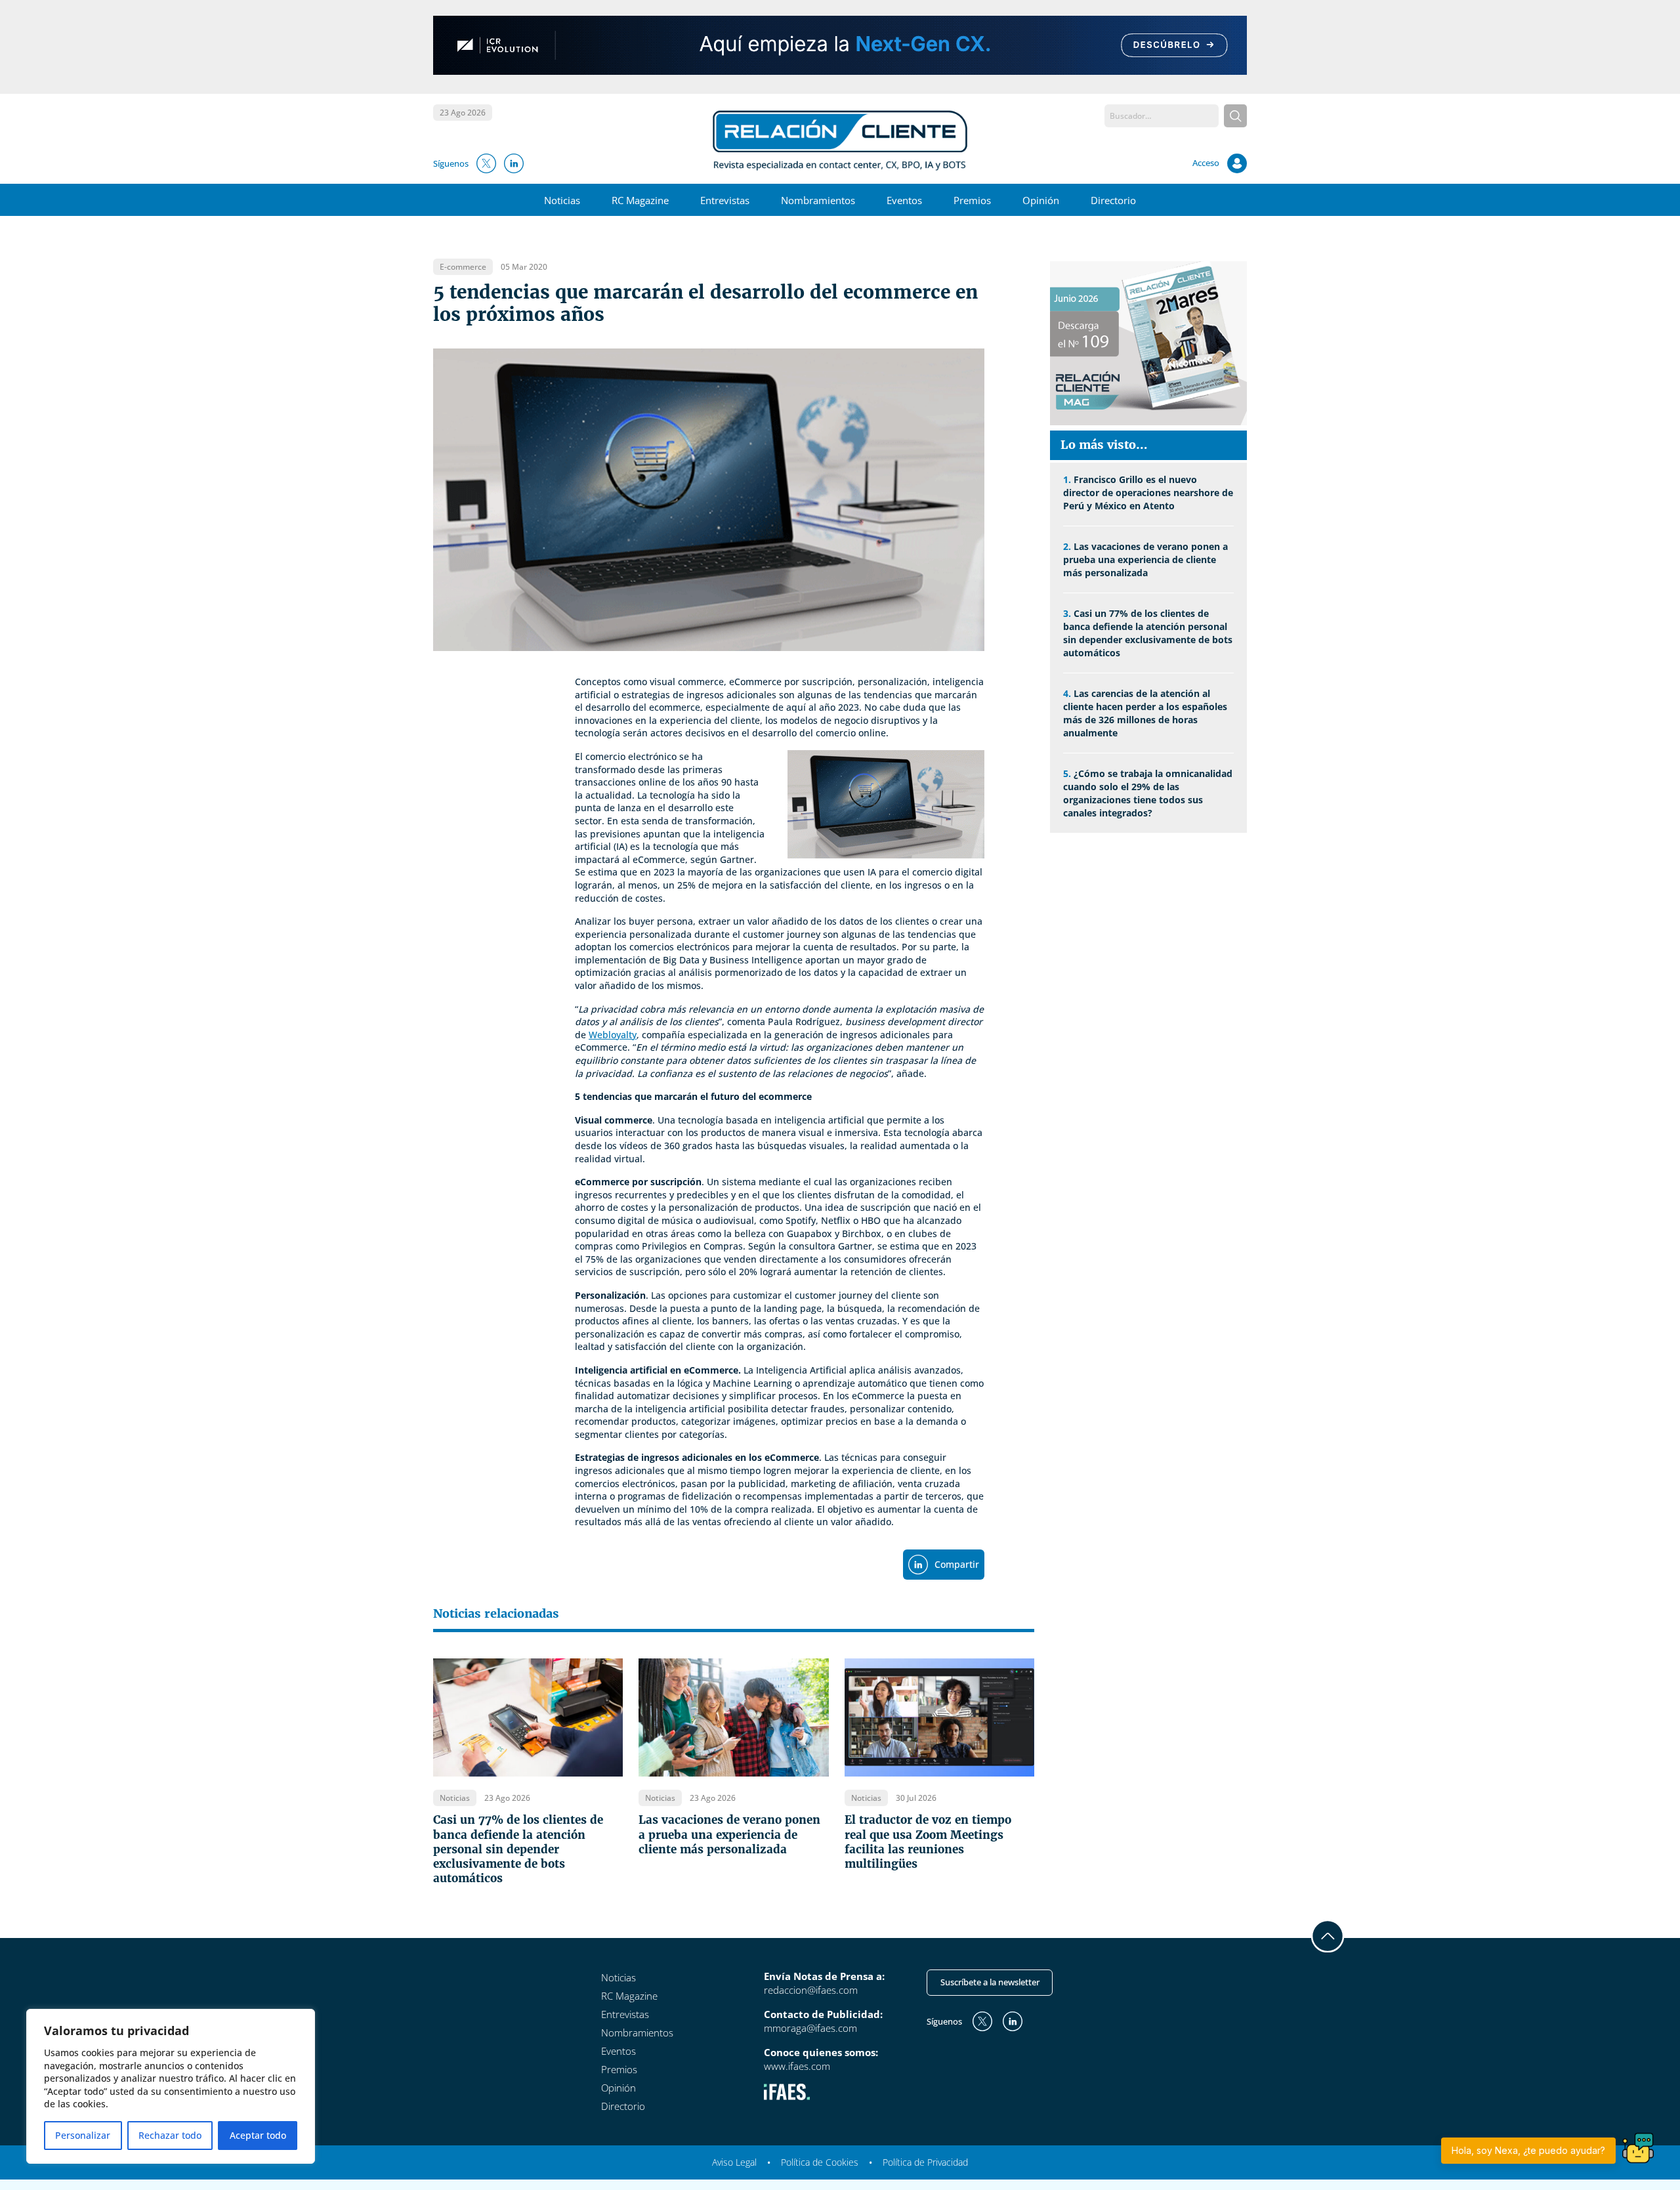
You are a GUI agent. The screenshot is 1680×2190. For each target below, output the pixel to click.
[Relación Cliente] (840, 139)
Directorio (1113, 200)
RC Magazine (640, 200)
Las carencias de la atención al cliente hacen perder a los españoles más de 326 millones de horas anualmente (1145, 713)
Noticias (562, 200)
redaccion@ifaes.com (811, 1990)
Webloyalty (613, 1035)
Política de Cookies (820, 2162)
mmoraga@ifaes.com (810, 2028)
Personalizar (83, 2135)
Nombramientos (818, 200)
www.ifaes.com (797, 2066)
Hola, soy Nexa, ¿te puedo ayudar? (1528, 2150)
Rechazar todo (170, 2135)
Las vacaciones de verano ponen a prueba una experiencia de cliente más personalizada (729, 1834)
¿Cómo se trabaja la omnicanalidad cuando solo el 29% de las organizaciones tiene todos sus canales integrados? (1148, 793)
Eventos (904, 200)
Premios (972, 200)
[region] (171, 2086)
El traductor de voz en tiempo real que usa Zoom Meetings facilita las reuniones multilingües (928, 1842)
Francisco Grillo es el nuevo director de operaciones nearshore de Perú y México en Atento (1148, 493)
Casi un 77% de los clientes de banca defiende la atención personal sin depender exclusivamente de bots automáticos (518, 1849)
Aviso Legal (734, 2162)
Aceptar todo (258, 2135)
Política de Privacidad (925, 2162)
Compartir (957, 1564)
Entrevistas (725, 200)
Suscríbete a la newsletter (990, 1982)
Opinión (1041, 200)
